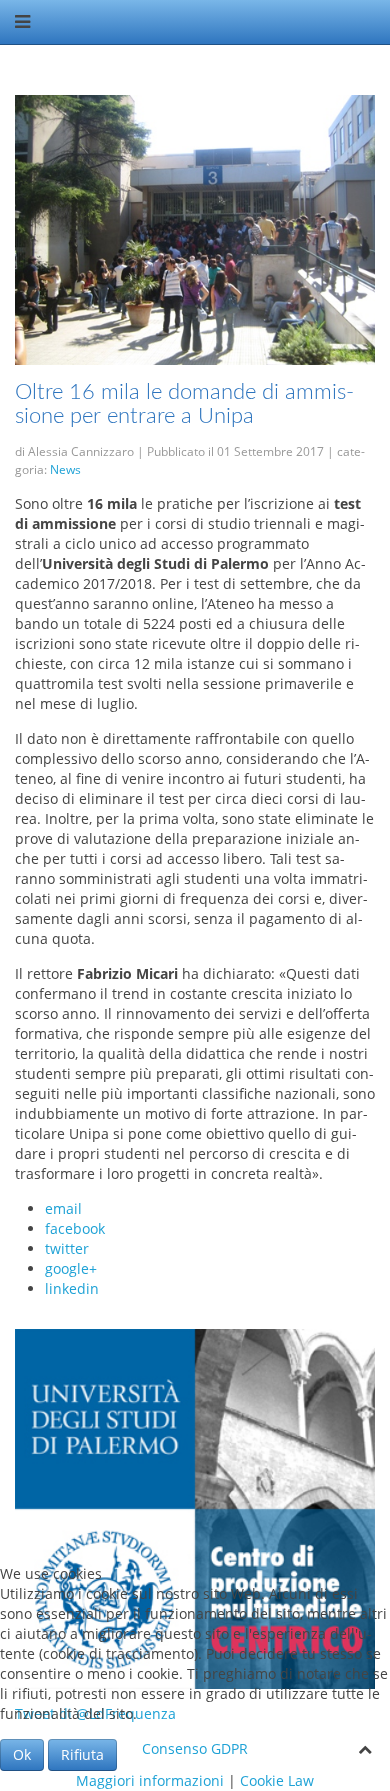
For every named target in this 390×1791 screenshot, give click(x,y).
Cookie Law (277, 1780)
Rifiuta (82, 1754)
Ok (22, 1754)
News (65, 469)
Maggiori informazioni (150, 1780)
